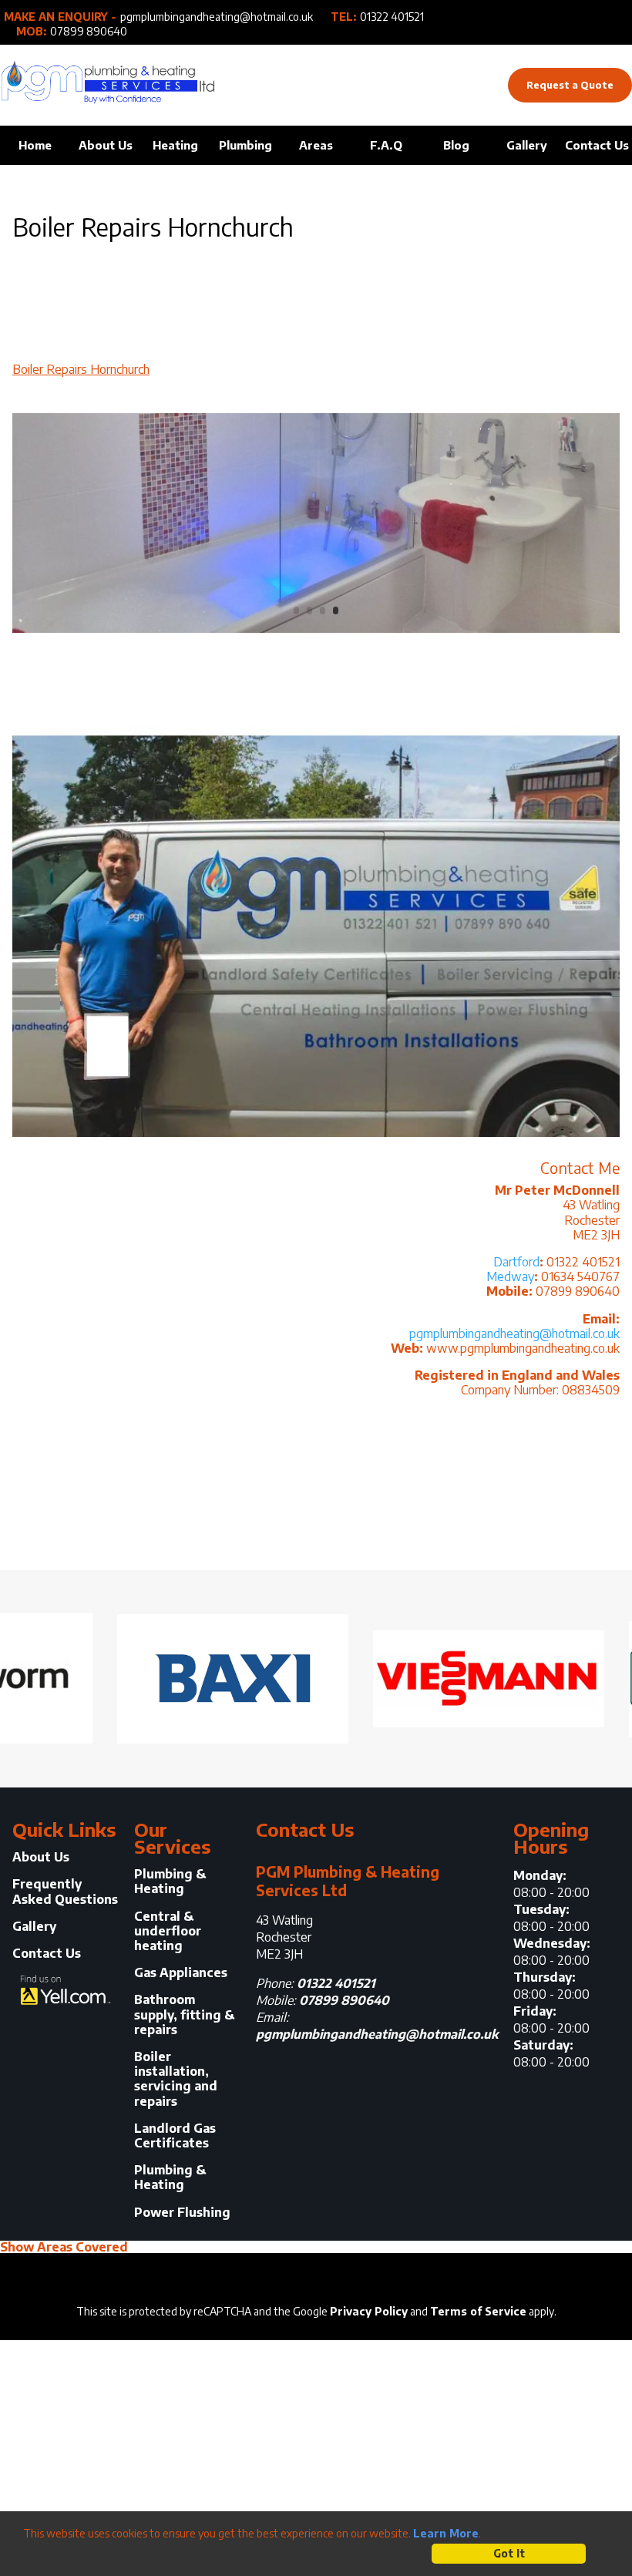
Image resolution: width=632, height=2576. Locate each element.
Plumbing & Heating (170, 1882)
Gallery (527, 145)
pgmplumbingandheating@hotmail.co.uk (217, 17)
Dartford (516, 1262)
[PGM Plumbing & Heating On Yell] (66, 1992)
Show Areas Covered (64, 2247)
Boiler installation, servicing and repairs (176, 2079)
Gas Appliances (181, 1973)
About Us (106, 145)
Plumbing (245, 145)
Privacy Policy (369, 2311)
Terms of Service (478, 2311)
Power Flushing (182, 2213)
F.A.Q (386, 145)
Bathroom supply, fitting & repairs (184, 2014)
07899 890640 (89, 32)
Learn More (446, 2533)
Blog (456, 145)
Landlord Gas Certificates (175, 2136)
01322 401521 (392, 17)
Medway (510, 1276)
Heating (175, 145)
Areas (316, 145)
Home (35, 145)
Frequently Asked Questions (65, 1892)
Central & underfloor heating (168, 1931)
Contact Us (597, 145)
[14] (316, 632)
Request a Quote (570, 85)
